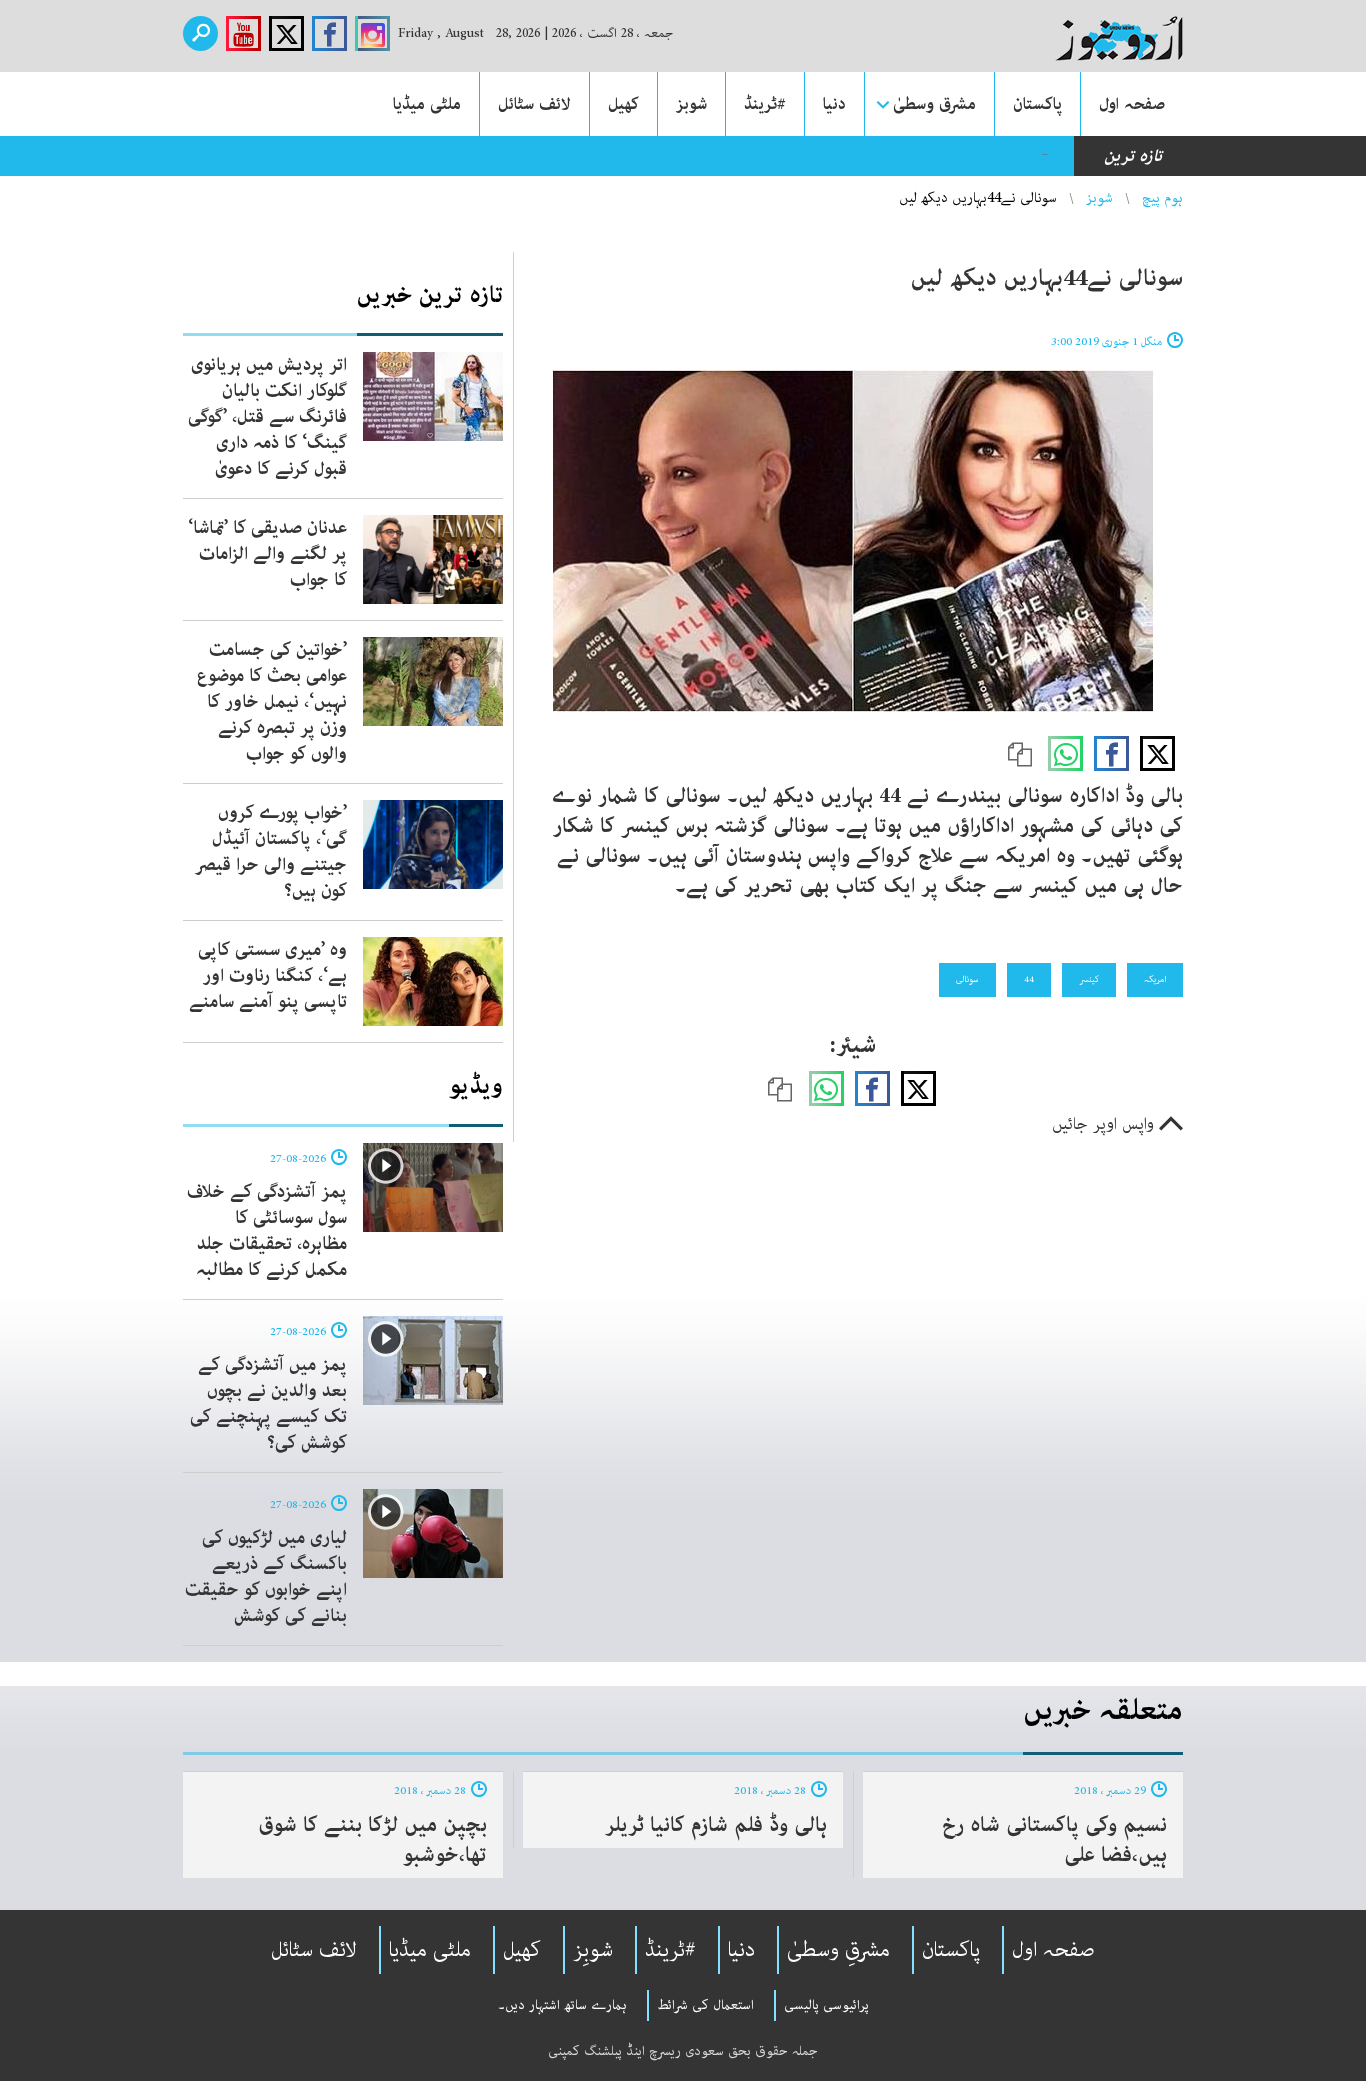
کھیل (623, 104)
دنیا (834, 104)
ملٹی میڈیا (427, 104)
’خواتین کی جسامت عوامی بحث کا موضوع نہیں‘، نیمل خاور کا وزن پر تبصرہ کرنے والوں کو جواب (272, 702)
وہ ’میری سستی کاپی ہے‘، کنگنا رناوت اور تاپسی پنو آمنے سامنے (268, 976)
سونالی (967, 979)
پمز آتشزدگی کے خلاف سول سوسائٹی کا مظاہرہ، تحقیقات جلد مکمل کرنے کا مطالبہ (267, 1231)
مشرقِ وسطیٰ (838, 1950)
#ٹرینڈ (765, 104)
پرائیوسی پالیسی (826, 2005)
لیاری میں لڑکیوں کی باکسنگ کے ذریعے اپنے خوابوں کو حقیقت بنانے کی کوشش (266, 1577)
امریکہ (1155, 979)
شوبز (691, 104)
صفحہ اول (1132, 104)
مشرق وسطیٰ (934, 104)
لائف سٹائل (534, 104)
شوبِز (593, 1950)
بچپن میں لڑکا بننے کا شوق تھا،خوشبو (372, 1840)
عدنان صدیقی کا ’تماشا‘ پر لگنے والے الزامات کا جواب (267, 554)
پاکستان (1037, 104)
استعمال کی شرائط (705, 2005)
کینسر (1089, 979)
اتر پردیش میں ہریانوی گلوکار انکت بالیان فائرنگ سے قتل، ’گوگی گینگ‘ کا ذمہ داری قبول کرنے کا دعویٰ (267, 417)
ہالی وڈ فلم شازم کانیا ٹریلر (716, 1825)
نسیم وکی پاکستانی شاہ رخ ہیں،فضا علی (1054, 1840)
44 (1029, 979)
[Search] (200, 33)
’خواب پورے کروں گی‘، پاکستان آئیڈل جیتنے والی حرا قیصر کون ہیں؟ (271, 852)
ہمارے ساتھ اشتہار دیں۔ (562, 2005)
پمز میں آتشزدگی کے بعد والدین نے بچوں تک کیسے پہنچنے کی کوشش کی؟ (268, 1404)
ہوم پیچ (1162, 198)
